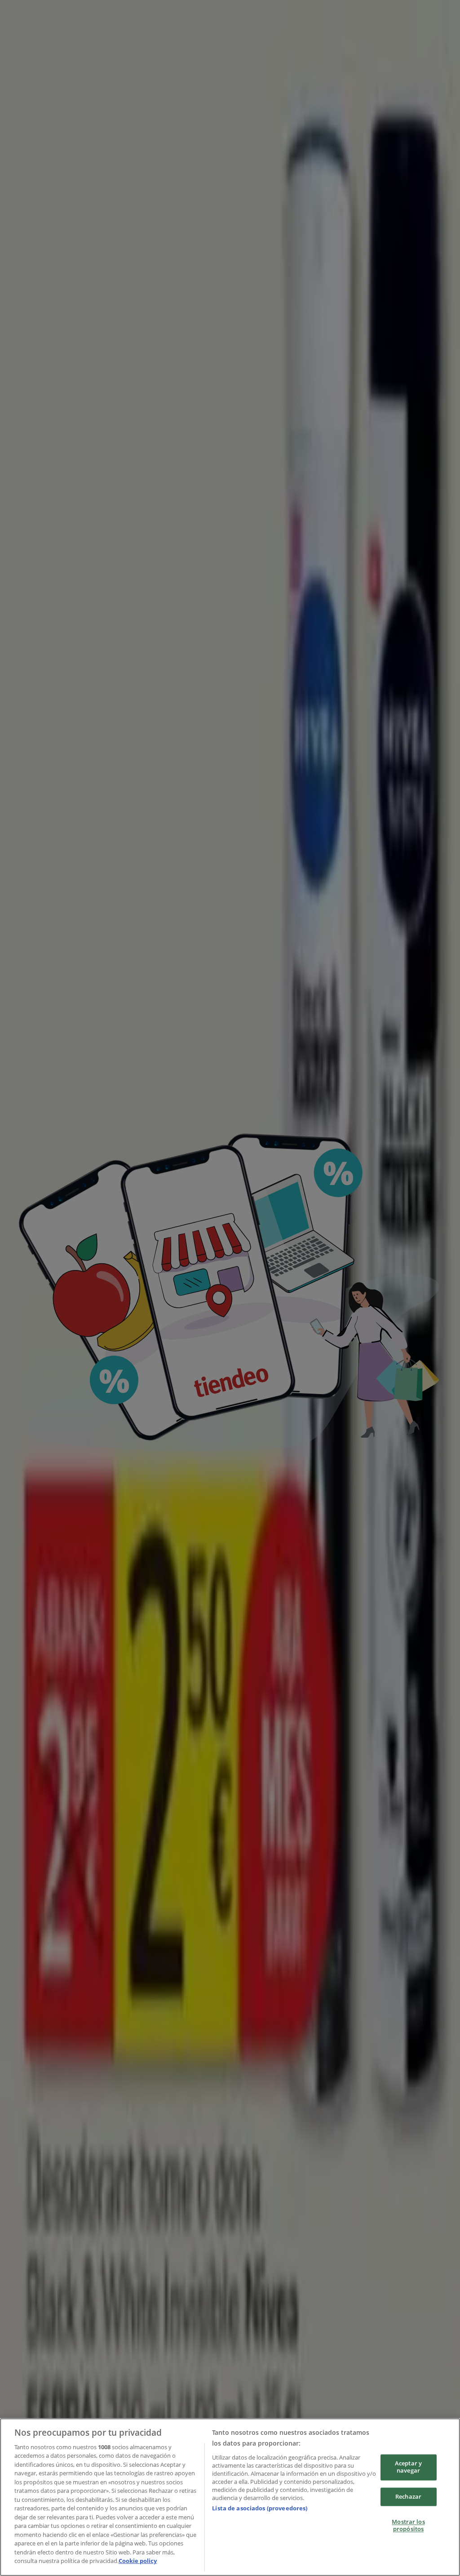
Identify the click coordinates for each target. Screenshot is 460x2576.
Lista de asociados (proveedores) (260, 2508)
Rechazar (408, 2496)
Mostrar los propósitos (408, 2526)
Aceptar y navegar (408, 2467)
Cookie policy (138, 2561)
